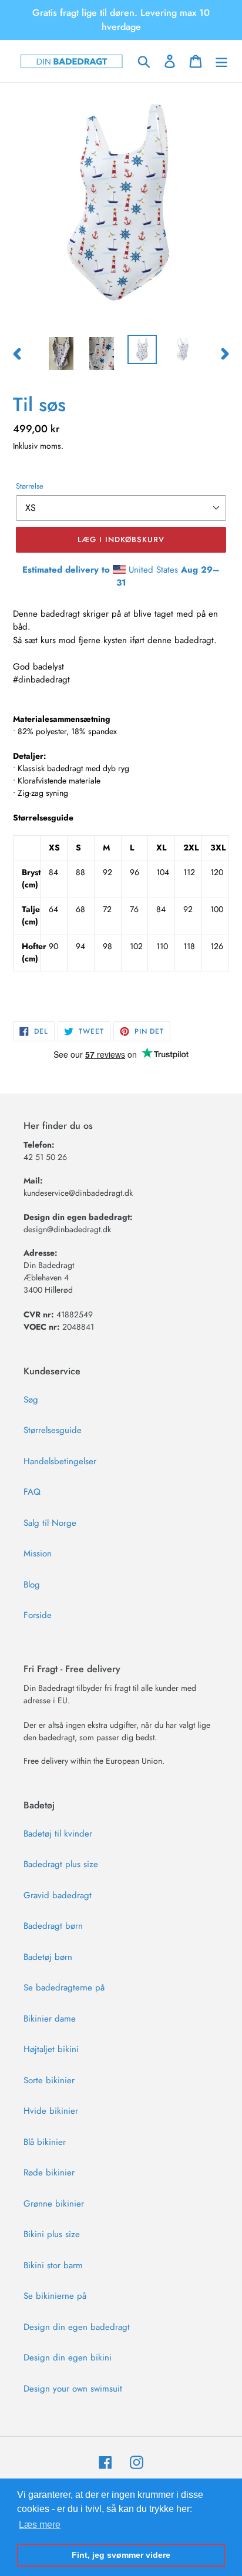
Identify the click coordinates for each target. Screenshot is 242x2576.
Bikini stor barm (53, 2265)
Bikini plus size (52, 2234)
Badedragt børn (53, 1926)
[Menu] (221, 61)
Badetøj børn (48, 1957)
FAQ (32, 1492)
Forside (38, 1615)
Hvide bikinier (51, 2111)
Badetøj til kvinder (58, 1834)
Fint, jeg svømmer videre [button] (121, 2555)
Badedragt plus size (61, 1864)
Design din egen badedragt (77, 2327)
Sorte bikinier (49, 2080)
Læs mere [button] (40, 2525)
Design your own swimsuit (73, 2389)
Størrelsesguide (53, 1430)
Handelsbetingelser (60, 1461)
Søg (31, 1400)
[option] (61, 354)
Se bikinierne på (55, 2296)
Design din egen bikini (68, 2358)
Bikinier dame (50, 2019)
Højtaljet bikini (51, 2049)
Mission (38, 1553)
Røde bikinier (49, 2173)
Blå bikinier (45, 2142)
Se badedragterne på (64, 1988)
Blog (32, 1585)
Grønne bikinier (54, 2204)
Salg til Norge (50, 1523)
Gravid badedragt (58, 1895)
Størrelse (30, 486)
